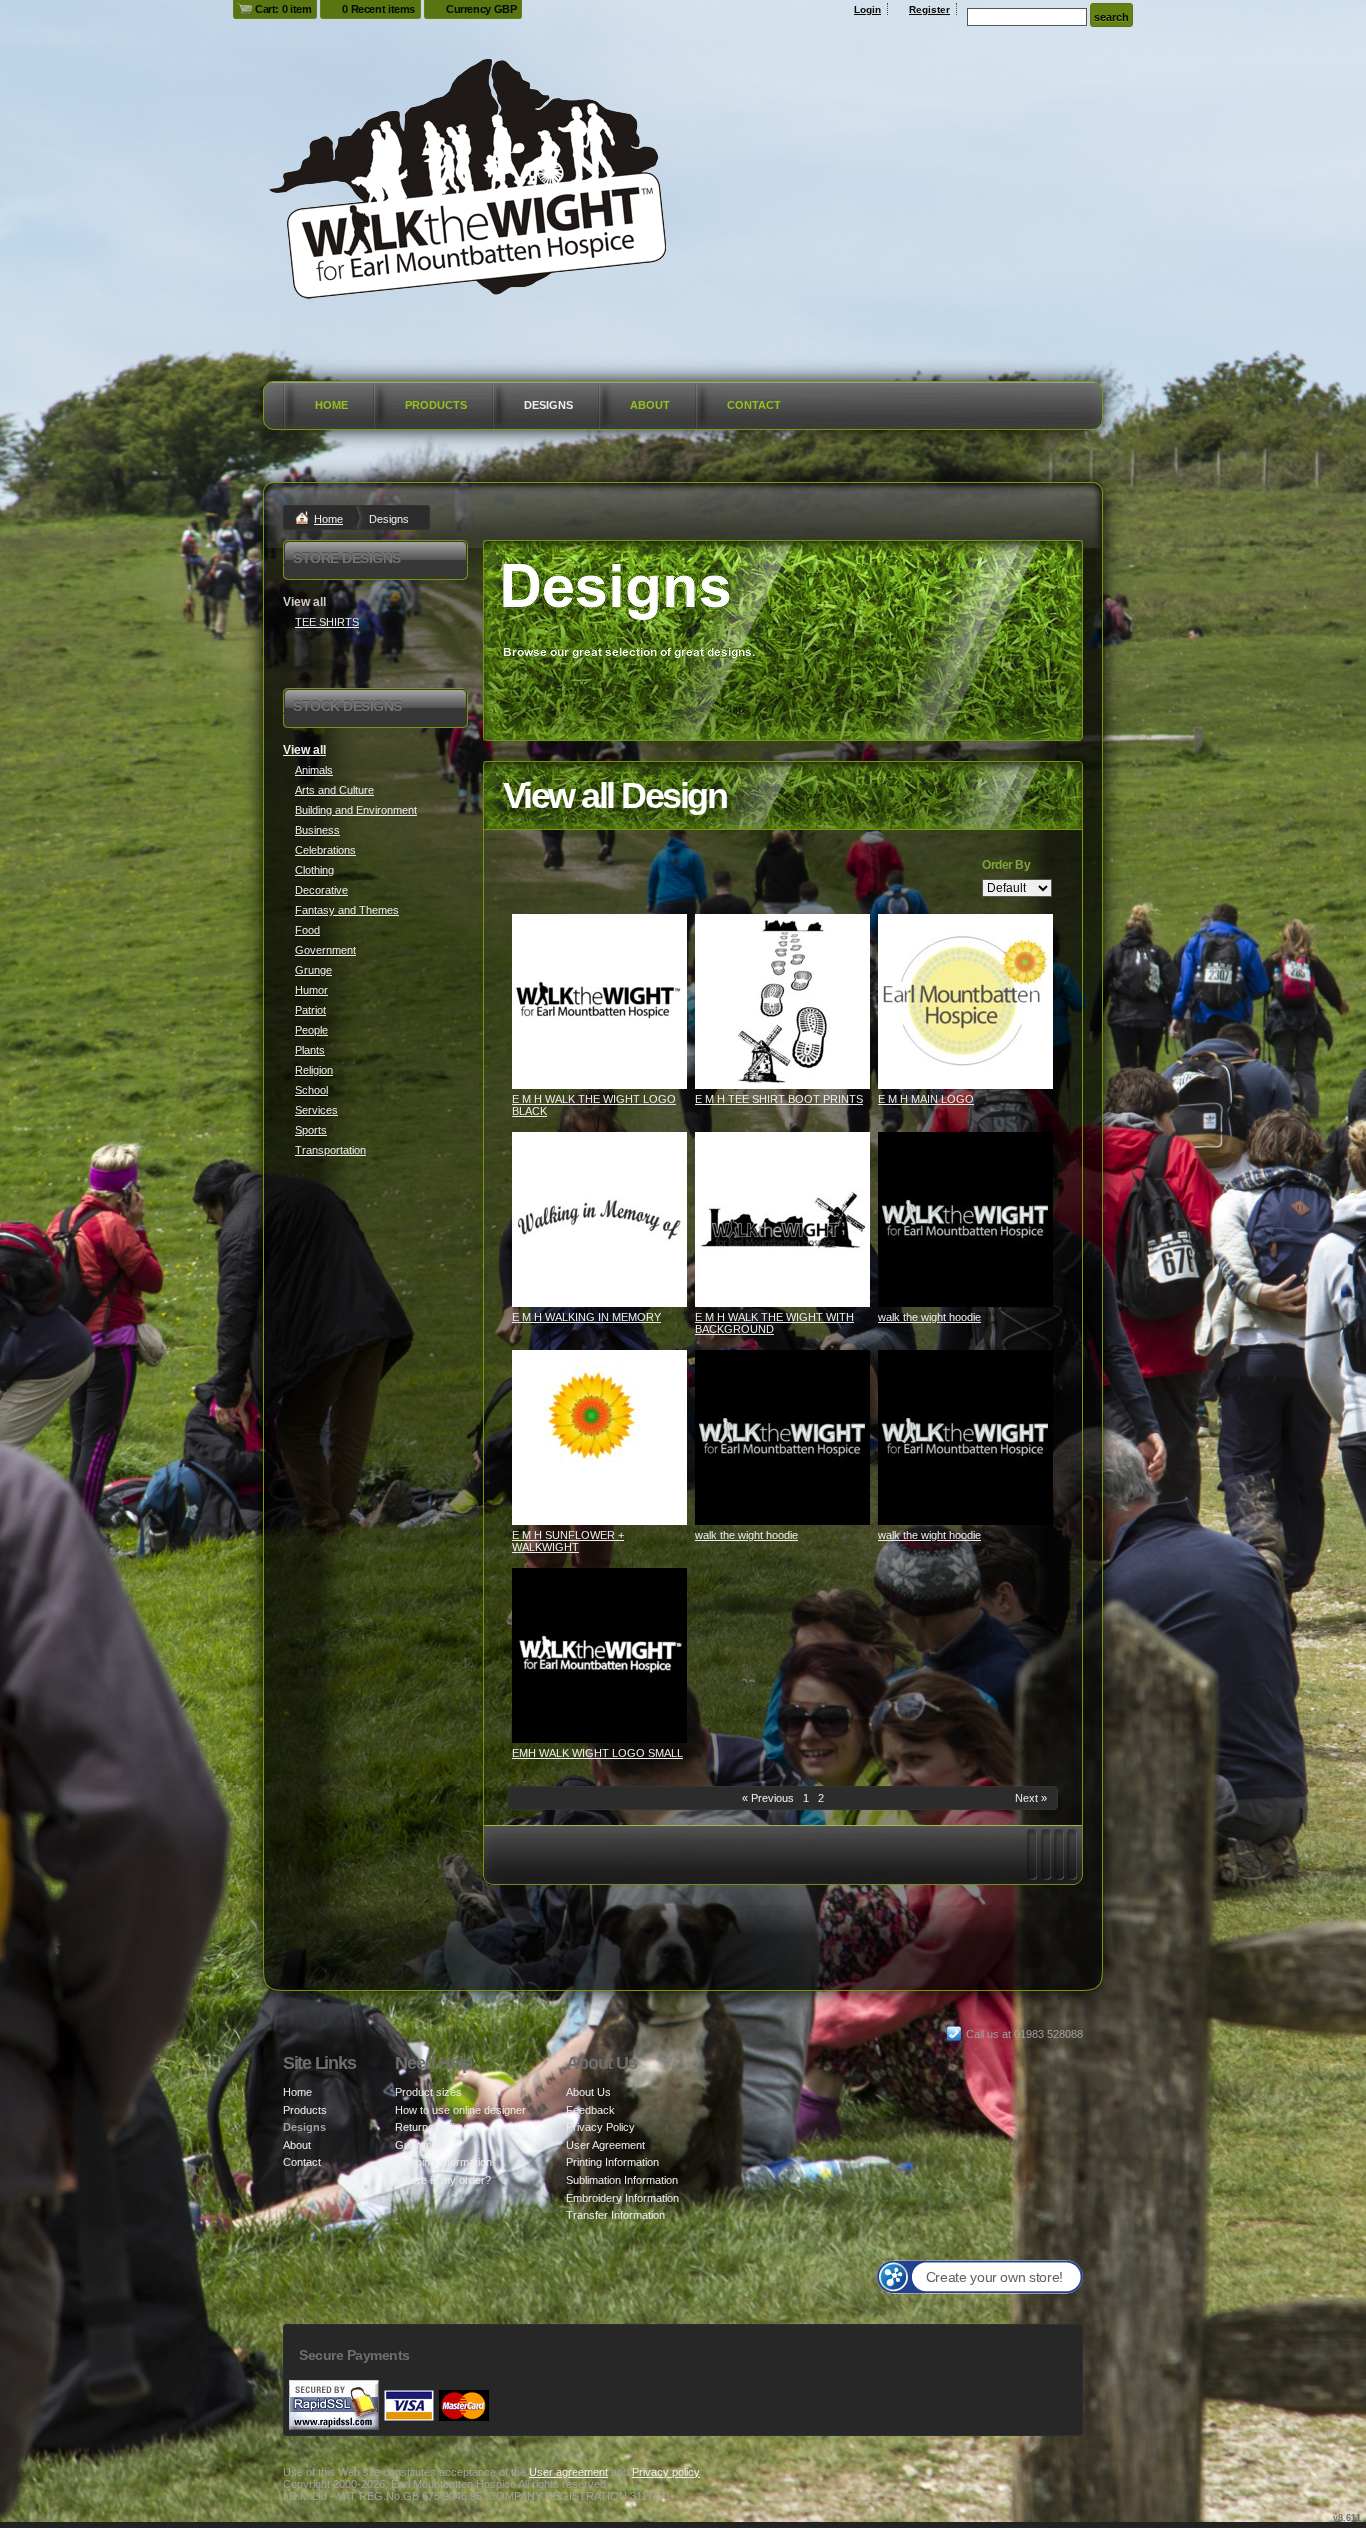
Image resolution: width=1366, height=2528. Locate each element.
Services (316, 1110)
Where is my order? (443, 2180)
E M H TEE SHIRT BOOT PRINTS (779, 1099)
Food (307, 930)
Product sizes (428, 2092)
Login (867, 9)
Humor (311, 990)
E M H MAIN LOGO (926, 1099)
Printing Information (612, 2162)
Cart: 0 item (283, 9)
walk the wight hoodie (929, 1317)
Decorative (321, 890)
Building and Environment (356, 810)
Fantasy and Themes (347, 910)
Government (325, 950)
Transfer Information (615, 2215)
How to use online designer (460, 2110)
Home (331, 405)
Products (436, 405)
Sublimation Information (622, 2180)
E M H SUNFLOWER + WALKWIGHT (568, 1541)
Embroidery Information (622, 2198)
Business (317, 830)
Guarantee (421, 2145)
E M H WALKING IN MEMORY (586, 1317)
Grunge (313, 970)
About (650, 405)
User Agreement (605, 2145)
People (311, 1030)
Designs (548, 405)
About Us (588, 2092)
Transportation (330, 1150)
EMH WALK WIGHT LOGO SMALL (597, 1753)
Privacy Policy (600, 2127)
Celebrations (325, 850)
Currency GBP (481, 9)
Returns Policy (430, 2127)
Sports (311, 1130)
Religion (314, 1070)
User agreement (568, 2472)
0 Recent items (378, 9)
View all (304, 750)
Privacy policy (666, 2472)
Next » (1031, 1798)
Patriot (310, 1010)
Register (929, 9)
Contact (754, 405)
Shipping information (443, 2162)
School (311, 1090)
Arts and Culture (334, 790)
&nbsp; (599, 1001)
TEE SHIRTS (327, 622)
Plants (310, 1050)
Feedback (590, 2110)
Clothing (314, 870)
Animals (314, 770)
